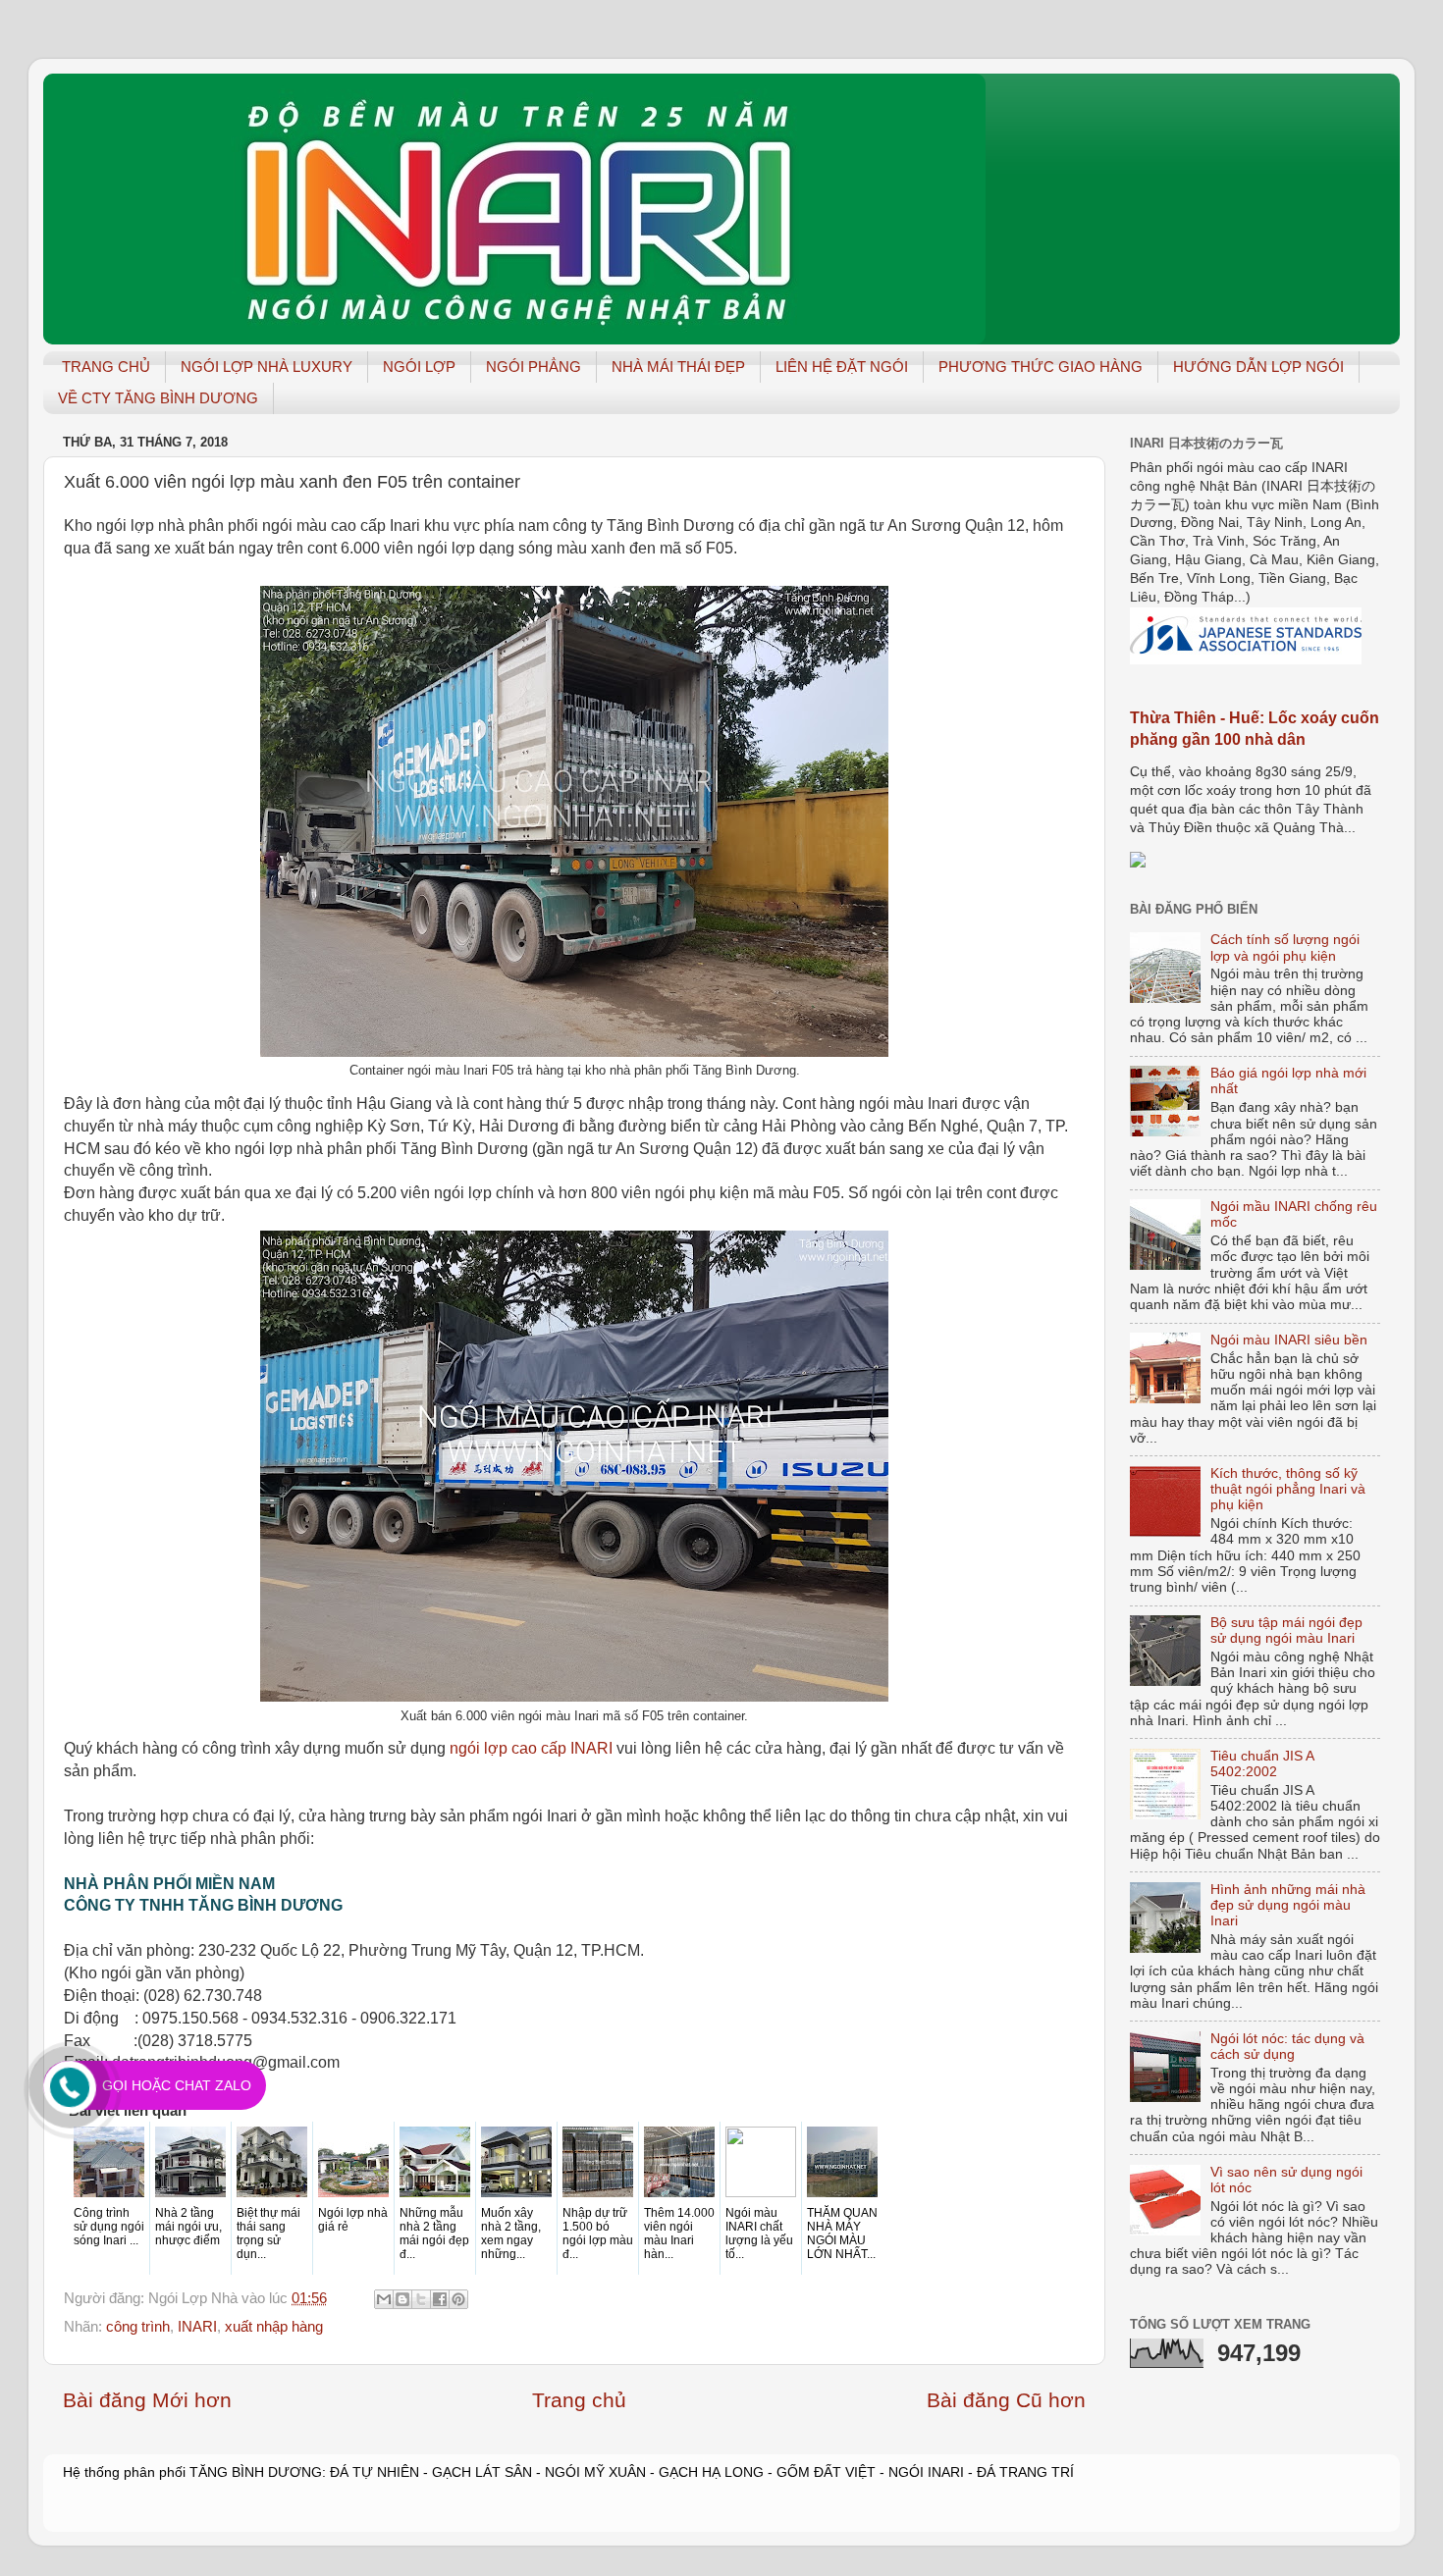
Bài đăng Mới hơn (147, 2400)
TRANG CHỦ (106, 367)
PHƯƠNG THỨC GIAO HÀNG (1041, 367)
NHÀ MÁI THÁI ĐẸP (678, 367)
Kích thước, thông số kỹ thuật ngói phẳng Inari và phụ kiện (1288, 1489)
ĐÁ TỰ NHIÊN (374, 2472)
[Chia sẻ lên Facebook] (440, 2299)
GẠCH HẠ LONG (711, 2472)
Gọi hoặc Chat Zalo (177, 2085)
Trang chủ (579, 2400)
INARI (197, 2327)
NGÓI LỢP (419, 367)
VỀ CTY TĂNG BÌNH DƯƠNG (158, 398)
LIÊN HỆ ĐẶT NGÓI (842, 367)
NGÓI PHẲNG (534, 367)
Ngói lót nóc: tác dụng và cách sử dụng (1287, 2047)
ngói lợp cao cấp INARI (531, 1748)
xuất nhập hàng (274, 2327)
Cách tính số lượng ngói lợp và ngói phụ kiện (1285, 947)
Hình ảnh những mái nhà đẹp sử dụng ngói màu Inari (1288, 1905)
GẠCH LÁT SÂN (484, 2472)
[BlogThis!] (402, 2299)
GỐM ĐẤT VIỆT (826, 2472)
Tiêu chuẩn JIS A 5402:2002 (1262, 1764)
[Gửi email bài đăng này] (384, 2299)
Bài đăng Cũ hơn (1006, 2400)
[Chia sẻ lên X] (421, 2299)
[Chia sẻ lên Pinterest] (458, 2299)
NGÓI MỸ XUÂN (595, 2472)
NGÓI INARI (926, 2472)
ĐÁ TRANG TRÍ (1025, 2472)
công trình (138, 2327)
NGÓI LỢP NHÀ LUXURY (267, 367)
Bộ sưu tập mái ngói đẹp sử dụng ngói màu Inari (1286, 1630)
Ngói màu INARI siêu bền (1289, 1340)
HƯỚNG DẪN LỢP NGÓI (1258, 367)
